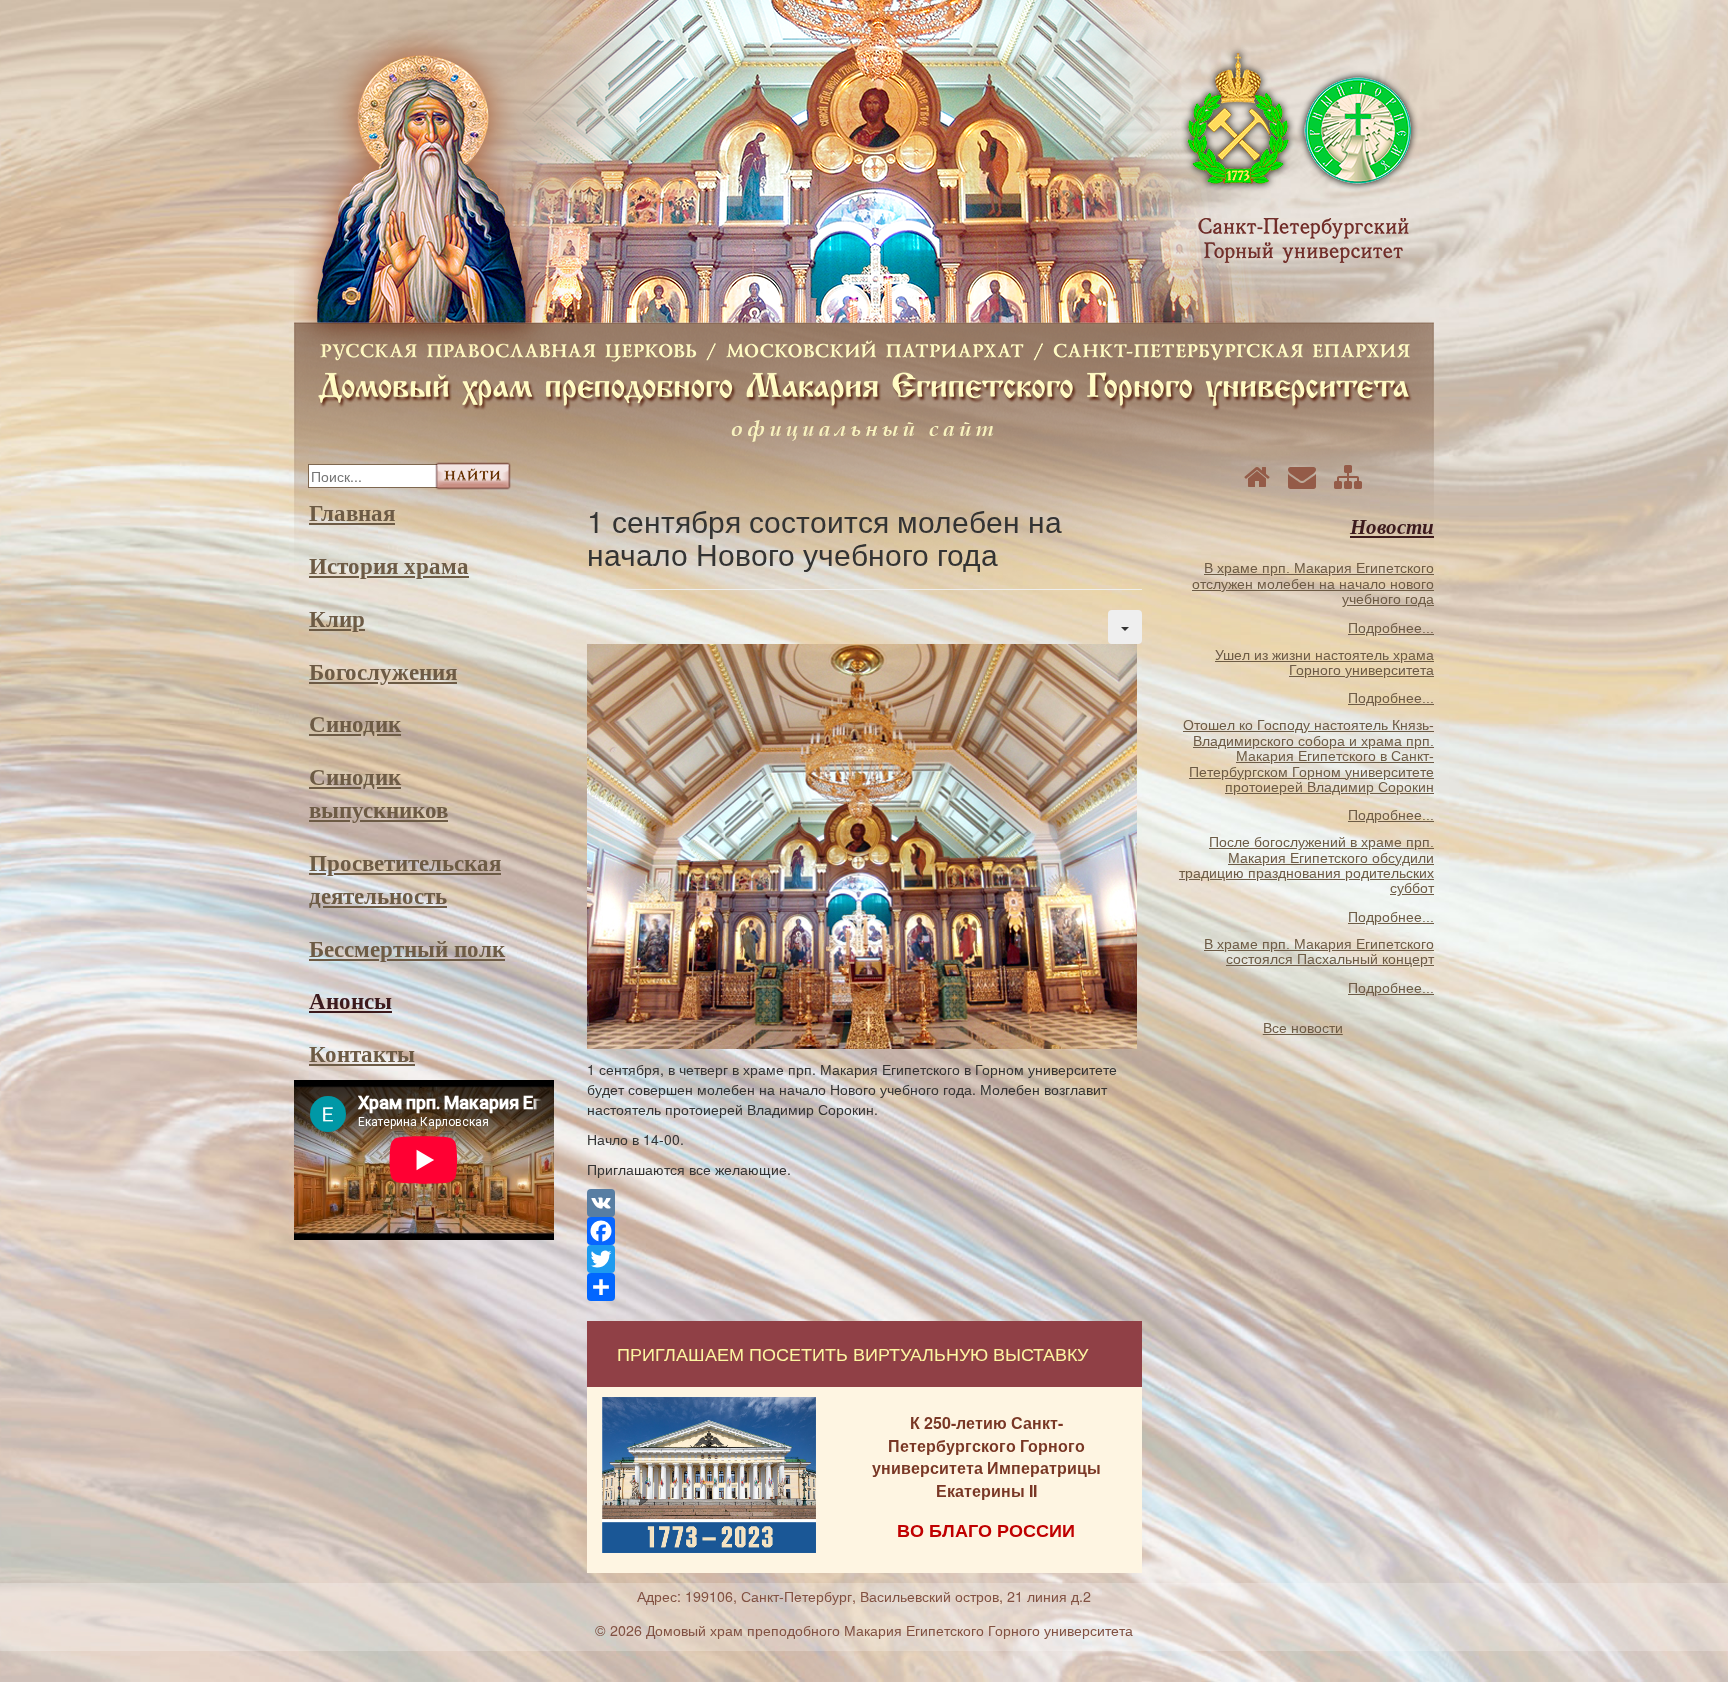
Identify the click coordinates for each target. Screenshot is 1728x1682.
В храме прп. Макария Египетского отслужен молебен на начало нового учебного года (1313, 583)
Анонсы (350, 1000)
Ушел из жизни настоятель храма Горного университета (1324, 662)
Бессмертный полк (407, 948)
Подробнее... (1391, 628)
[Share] (864, 1287)
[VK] (864, 1203)
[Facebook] (864, 1231)
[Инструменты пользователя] (1125, 627)
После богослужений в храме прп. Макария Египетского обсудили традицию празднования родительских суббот (1306, 865)
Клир (337, 618)
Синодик (355, 723)
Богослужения (383, 671)
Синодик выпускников (378, 792)
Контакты (362, 1053)
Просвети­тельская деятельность (405, 878)
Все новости (1303, 1028)
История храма (389, 565)
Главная (352, 512)
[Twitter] (864, 1259)
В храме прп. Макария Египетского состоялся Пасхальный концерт (1319, 951)
